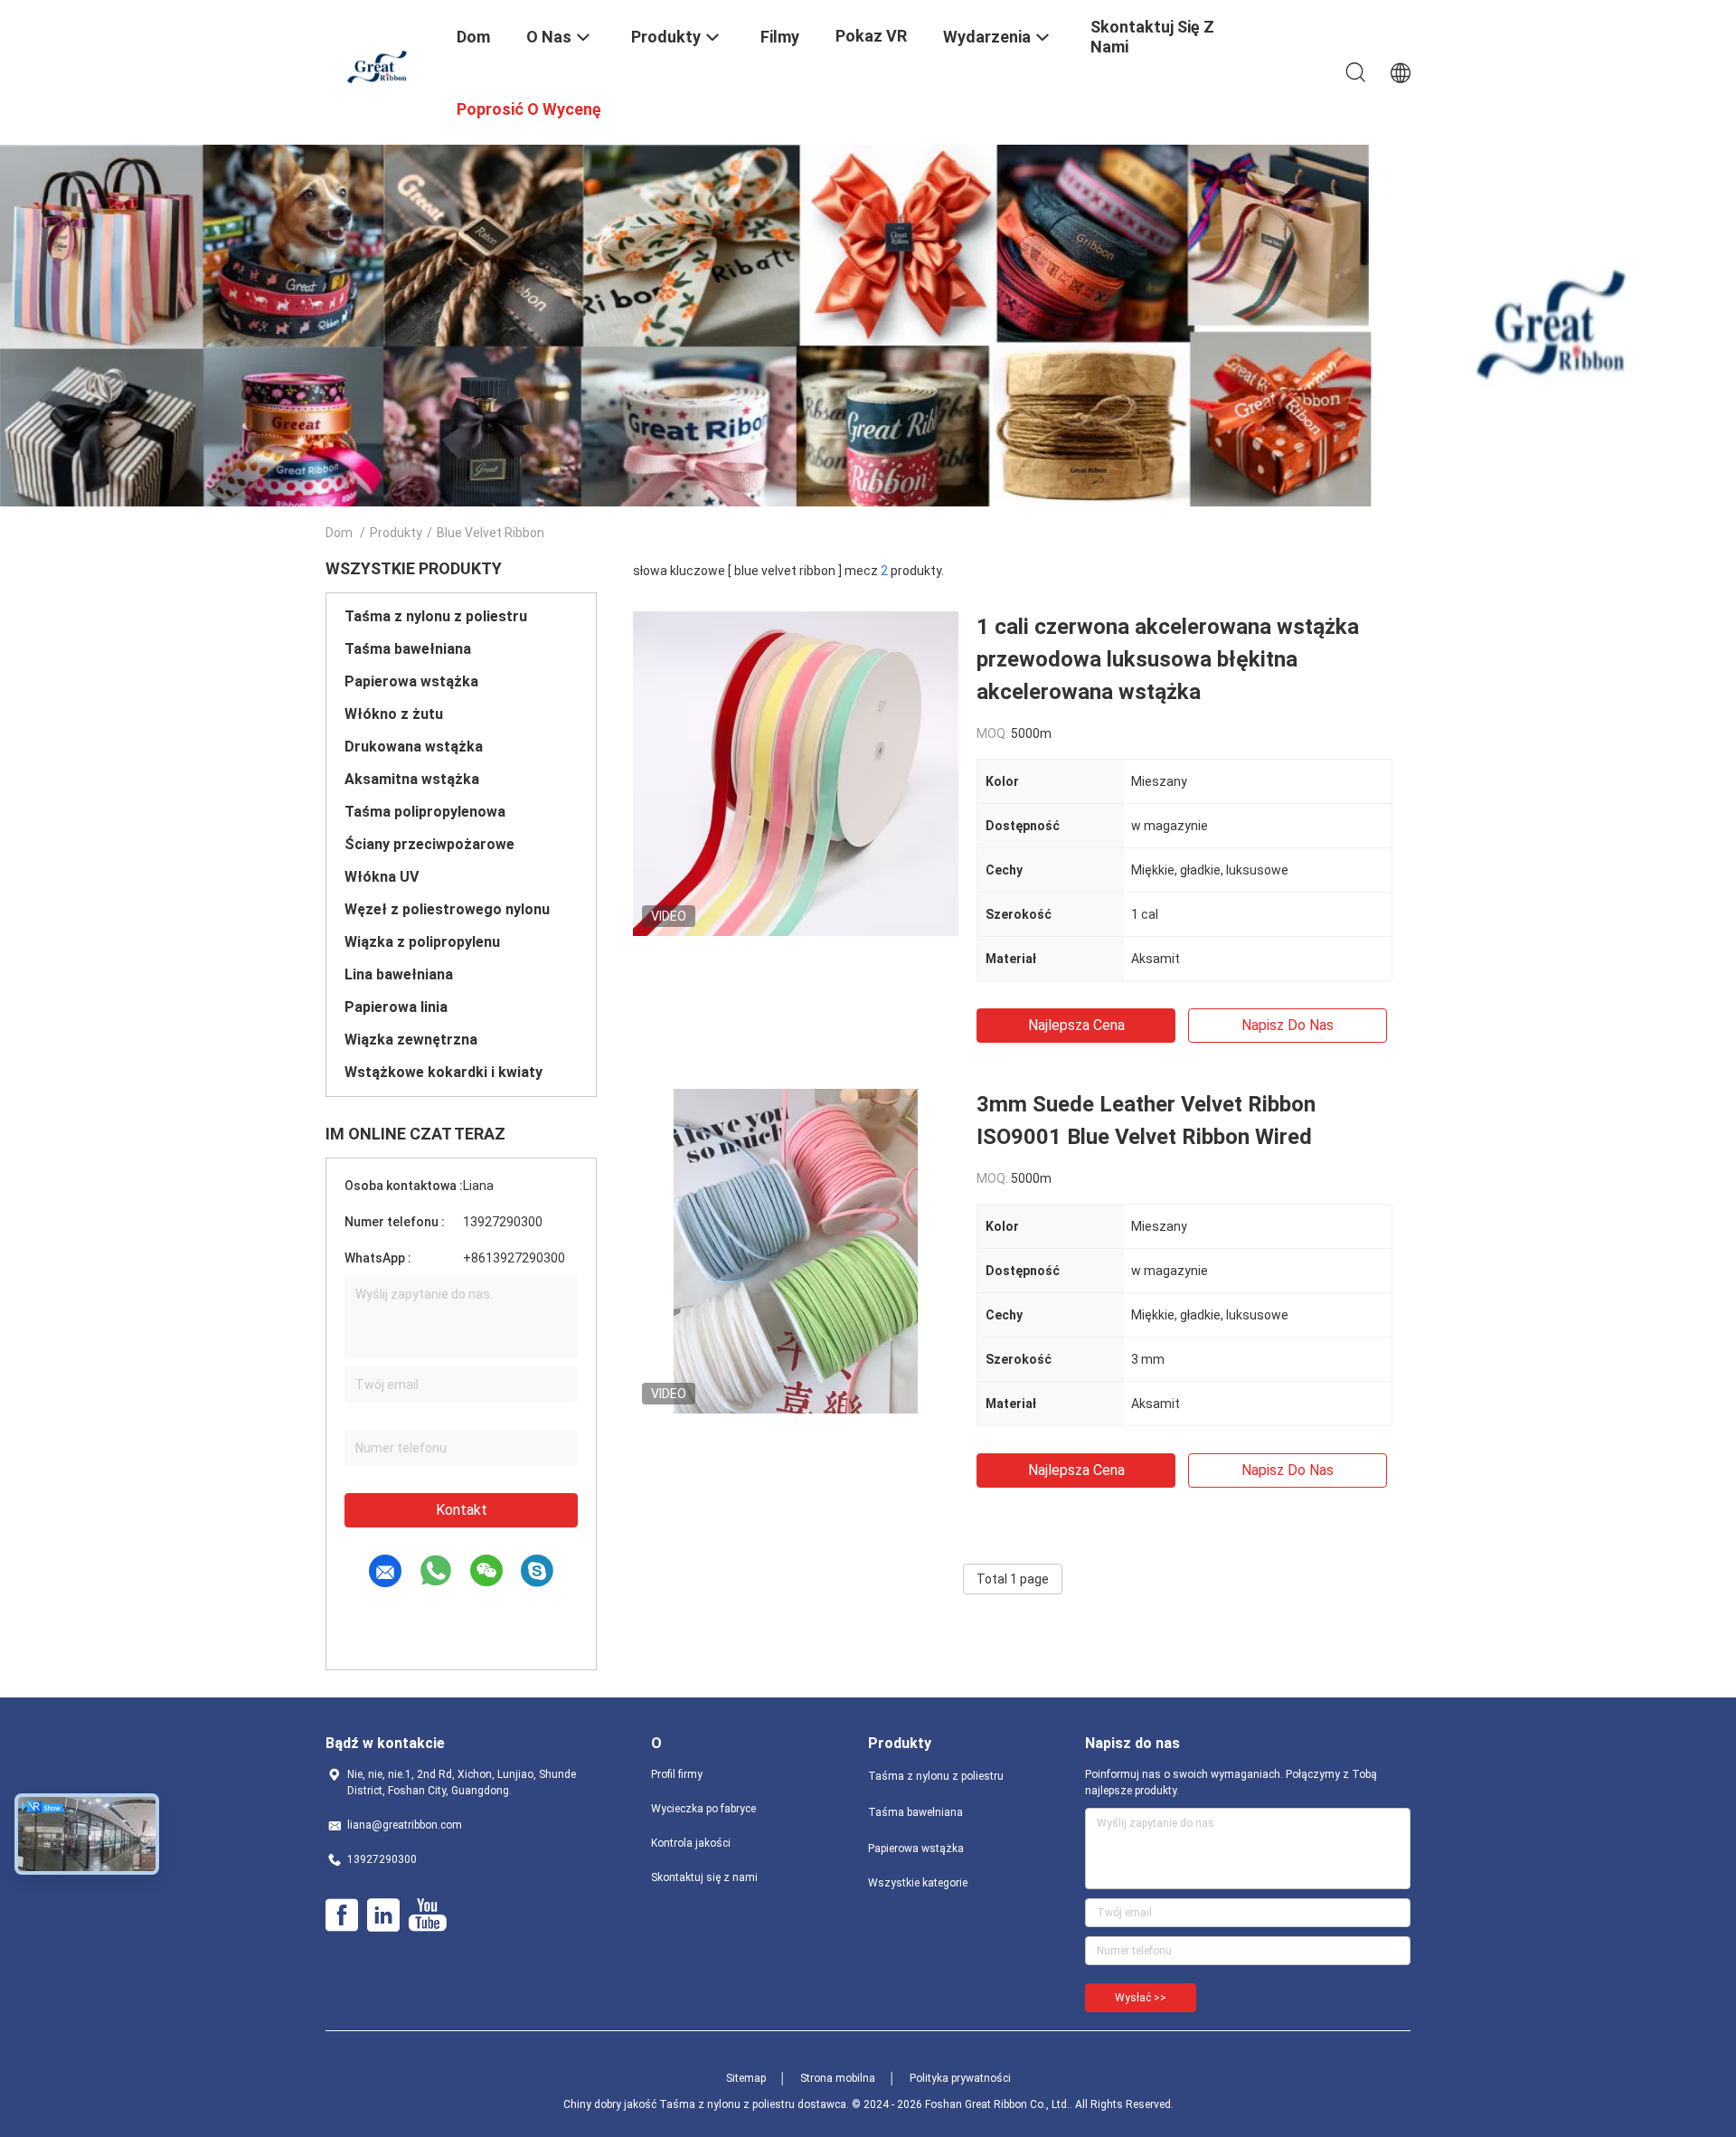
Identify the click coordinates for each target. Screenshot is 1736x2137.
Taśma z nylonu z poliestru (436, 616)
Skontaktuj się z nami (704, 1877)
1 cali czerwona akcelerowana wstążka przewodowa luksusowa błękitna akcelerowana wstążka (1168, 659)
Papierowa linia (396, 1007)
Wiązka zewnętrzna (411, 1040)
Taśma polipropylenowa (425, 812)
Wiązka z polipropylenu (422, 942)
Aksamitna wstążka (412, 779)
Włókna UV (382, 877)
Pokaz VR (871, 36)
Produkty (396, 533)
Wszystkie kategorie (918, 1883)
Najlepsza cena (1076, 1025)
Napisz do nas (1288, 1025)
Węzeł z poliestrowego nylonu (447, 909)
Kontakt (462, 1510)
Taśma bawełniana (408, 649)
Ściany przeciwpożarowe (429, 844)
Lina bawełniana (399, 974)
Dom (339, 533)
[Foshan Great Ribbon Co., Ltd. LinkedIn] (383, 1915)
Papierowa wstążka (411, 681)
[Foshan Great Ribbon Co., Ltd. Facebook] (342, 1915)
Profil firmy (677, 1774)
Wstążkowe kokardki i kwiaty (443, 1072)
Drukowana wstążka (414, 747)
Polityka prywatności (960, 2078)
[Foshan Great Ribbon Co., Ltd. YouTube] (427, 1915)
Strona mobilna (838, 2078)
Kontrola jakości (691, 1843)
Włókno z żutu (394, 714)
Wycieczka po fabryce (703, 1809)
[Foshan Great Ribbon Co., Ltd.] (380, 66)
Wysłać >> (1141, 1998)
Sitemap (746, 2078)
